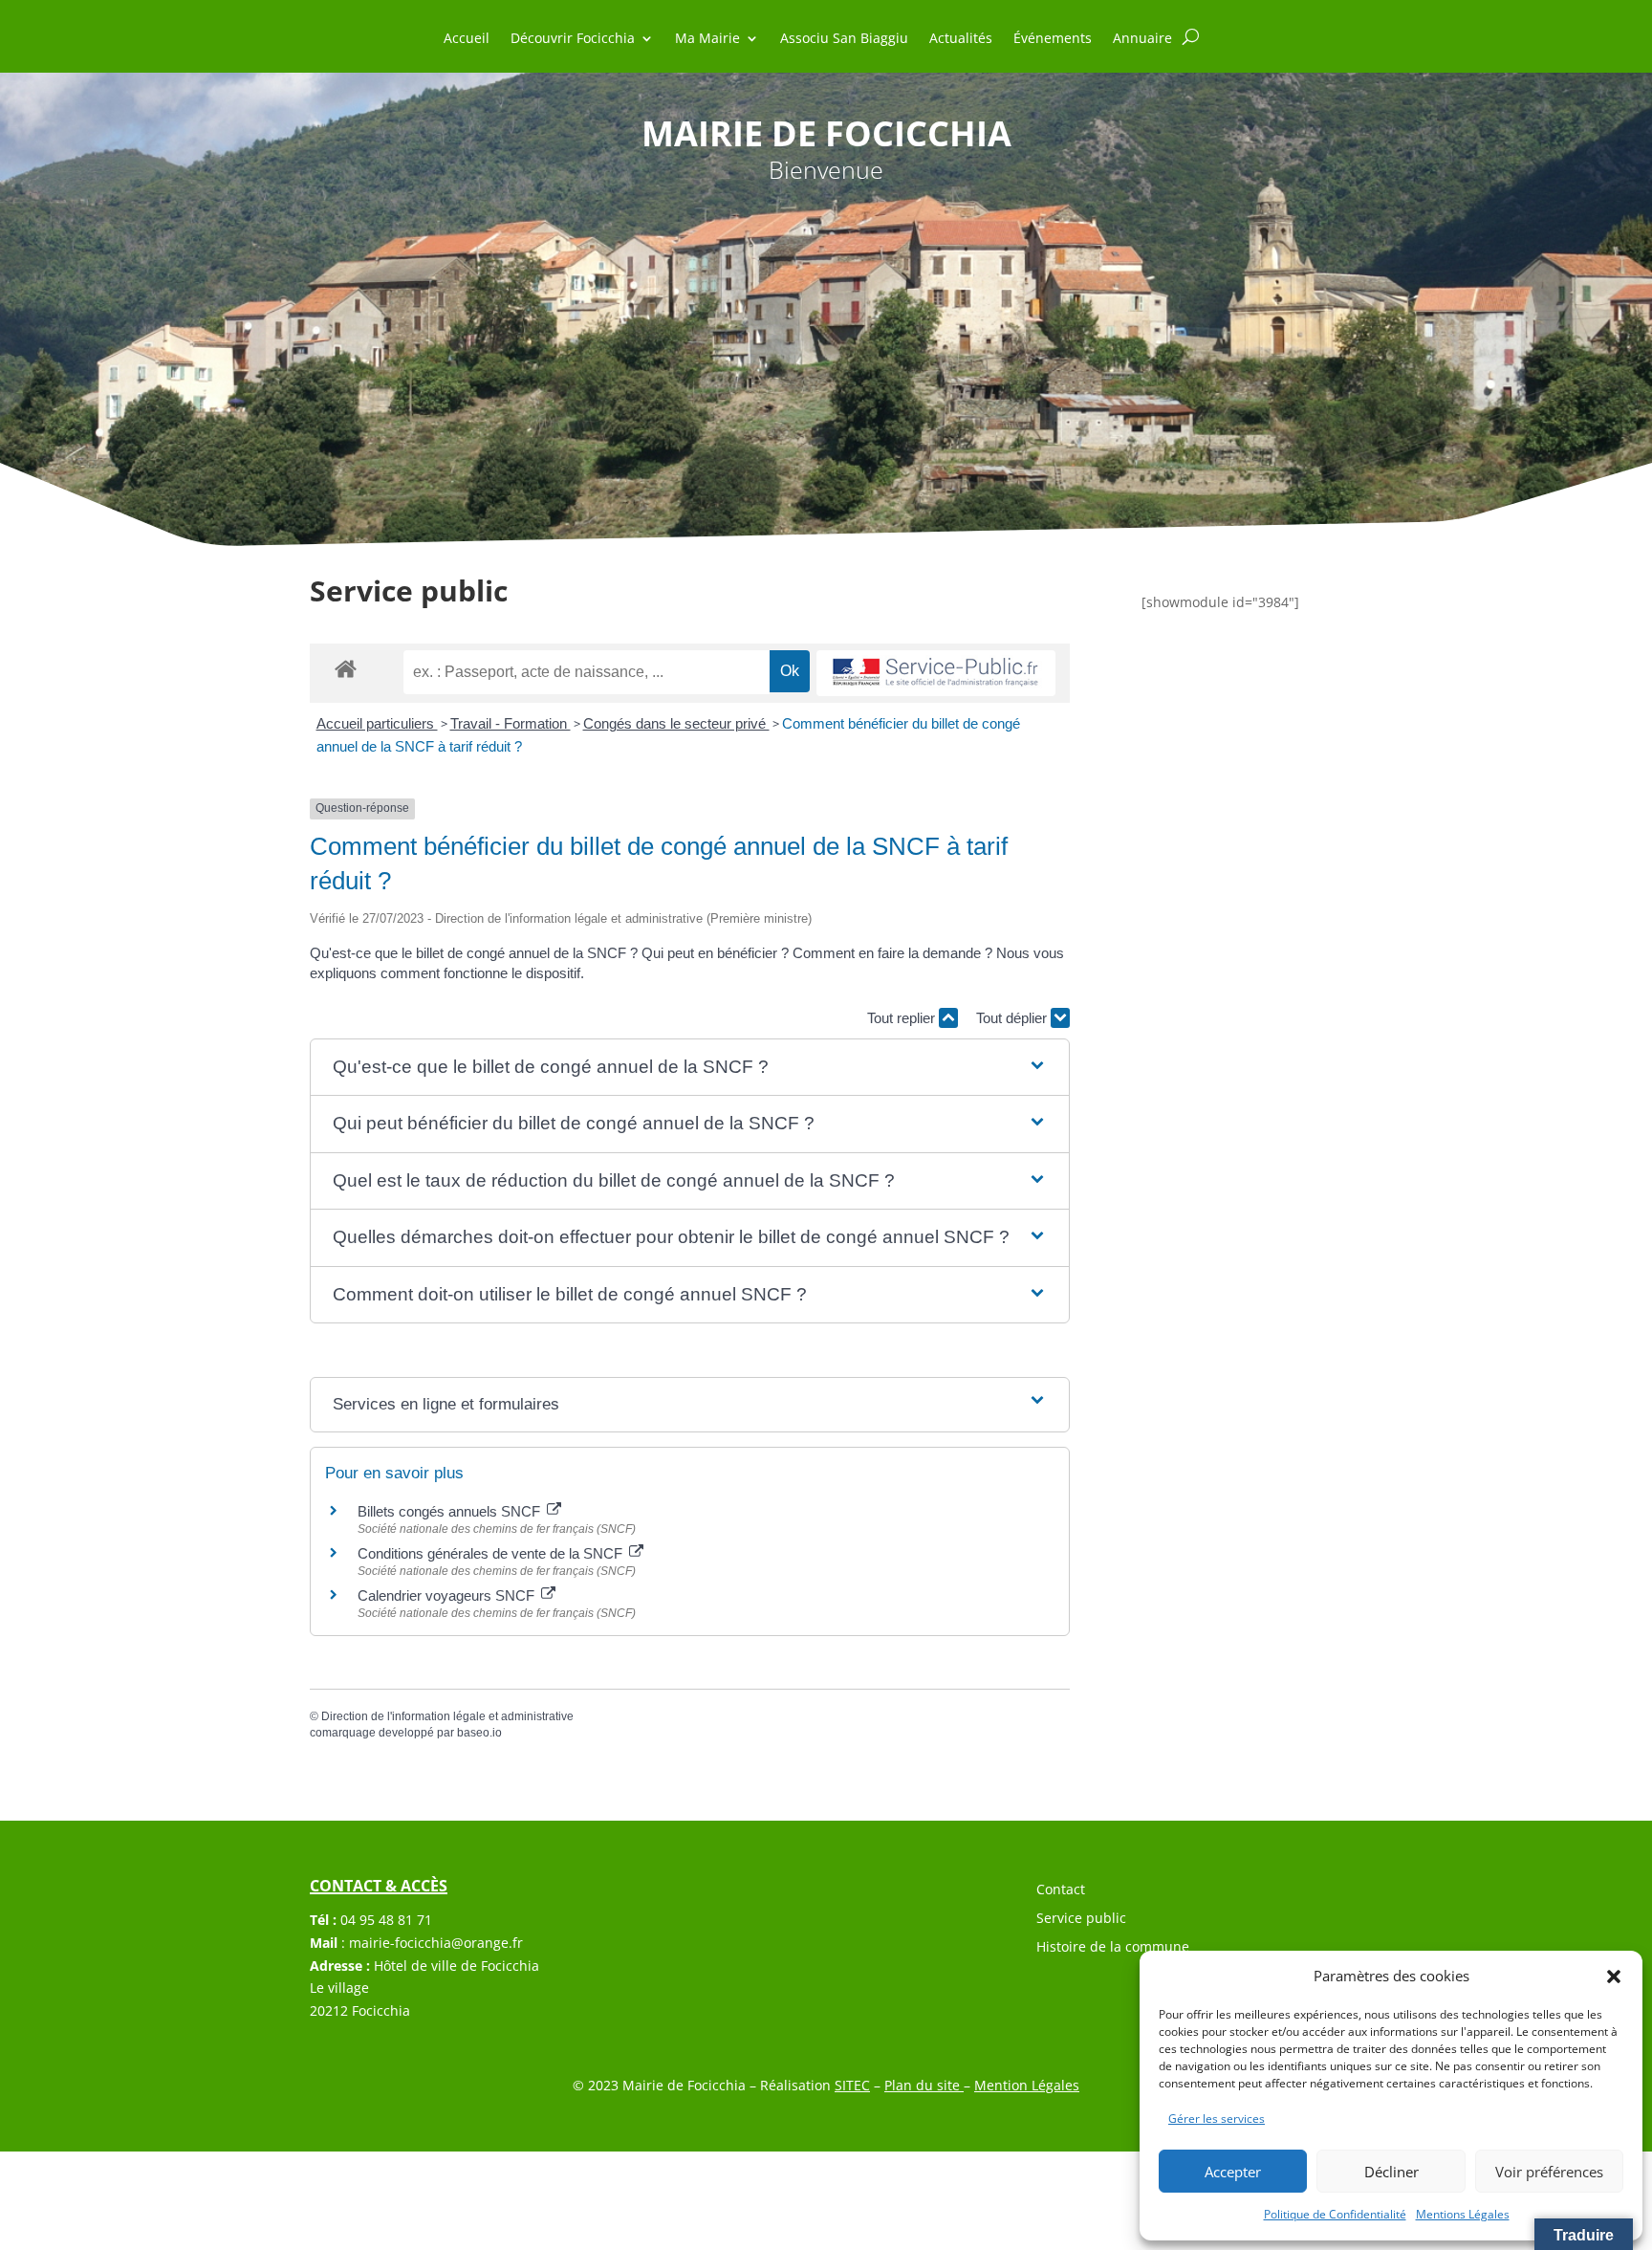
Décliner (1391, 2172)
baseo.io (479, 1733)
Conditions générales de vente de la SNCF (492, 1553)
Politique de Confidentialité (1335, 2214)
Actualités (961, 39)
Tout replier (903, 1018)
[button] (1614, 1977)
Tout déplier (1013, 1018)
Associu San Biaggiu (844, 39)
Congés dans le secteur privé (676, 723)
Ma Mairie (707, 39)
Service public (1081, 1919)
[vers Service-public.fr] (936, 674)
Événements (1053, 39)
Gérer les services (1217, 2119)
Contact (1061, 1890)
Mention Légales (1027, 2085)
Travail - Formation (511, 723)
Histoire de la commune (1113, 1948)
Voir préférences (1549, 2172)
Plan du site (924, 2085)
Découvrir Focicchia (573, 39)
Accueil (467, 39)
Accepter (1233, 2172)
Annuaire (1142, 39)
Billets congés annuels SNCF (451, 1511)
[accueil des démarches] (346, 668)
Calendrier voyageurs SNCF (448, 1595)
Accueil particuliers (377, 723)
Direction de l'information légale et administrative (447, 1716)
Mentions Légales (1463, 2214)
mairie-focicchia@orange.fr (436, 1943)
